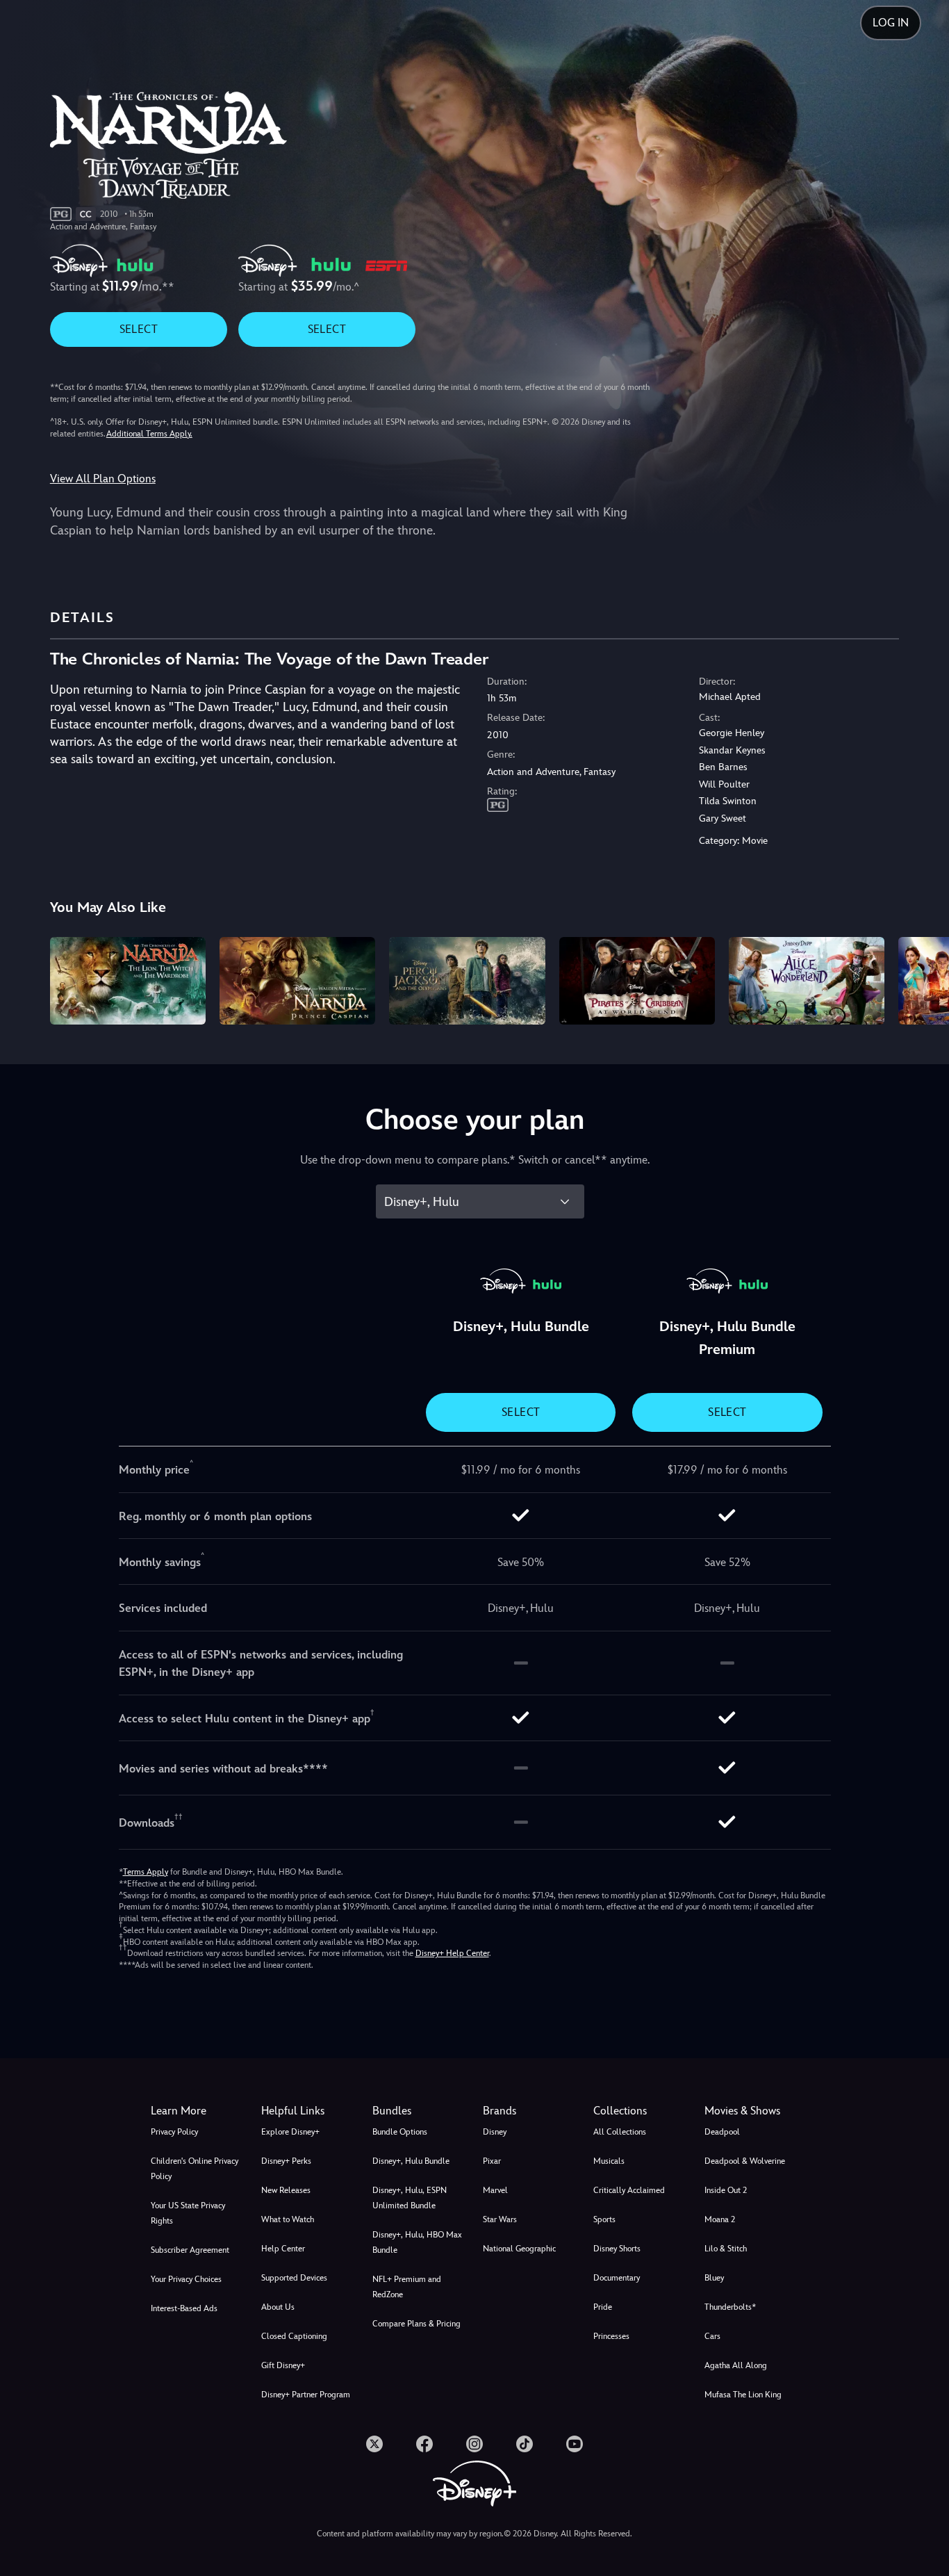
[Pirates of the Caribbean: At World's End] (637, 981)
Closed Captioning (294, 2336)
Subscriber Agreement (190, 2250)
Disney (495, 2132)
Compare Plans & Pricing (416, 2324)
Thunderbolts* (730, 2307)
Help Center (283, 2249)
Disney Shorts (617, 2249)
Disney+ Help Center (452, 1953)
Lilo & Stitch (726, 2249)
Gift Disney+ (283, 2365)
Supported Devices (294, 2278)
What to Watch (288, 2219)
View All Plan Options (103, 479)
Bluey (714, 2278)
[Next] (922, 979)
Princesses (611, 2336)
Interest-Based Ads (184, 2308)
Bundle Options (400, 2132)
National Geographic (519, 2249)
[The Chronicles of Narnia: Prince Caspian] (297, 981)
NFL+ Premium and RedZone (407, 2287)
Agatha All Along (736, 2365)
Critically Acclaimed (629, 2190)
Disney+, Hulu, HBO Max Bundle (417, 2242)
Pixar (492, 2161)
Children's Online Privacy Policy (195, 2169)
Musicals (609, 2161)
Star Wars (500, 2219)
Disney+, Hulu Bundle (411, 2161)
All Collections (620, 2132)
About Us (278, 2307)
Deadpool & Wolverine (745, 2161)
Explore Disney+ (290, 2132)
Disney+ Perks (286, 2161)
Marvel (495, 2190)
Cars (712, 2336)
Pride (603, 2307)
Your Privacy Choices (186, 2279)
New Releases (286, 2190)
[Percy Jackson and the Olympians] (467, 981)
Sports (604, 2219)
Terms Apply (146, 1872)
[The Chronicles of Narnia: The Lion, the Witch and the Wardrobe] (128, 981)
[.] (374, 2444)
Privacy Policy (174, 2132)
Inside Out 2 (726, 2190)
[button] (308, 2111)
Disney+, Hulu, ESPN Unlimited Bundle (410, 2198)
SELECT (139, 329)
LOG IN (891, 23)
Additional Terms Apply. (149, 434)
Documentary (617, 2278)
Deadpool (722, 2132)
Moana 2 (720, 2219)
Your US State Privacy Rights (188, 2213)
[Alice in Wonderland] (807, 981)
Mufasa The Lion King (743, 2395)
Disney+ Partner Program (306, 2395)
